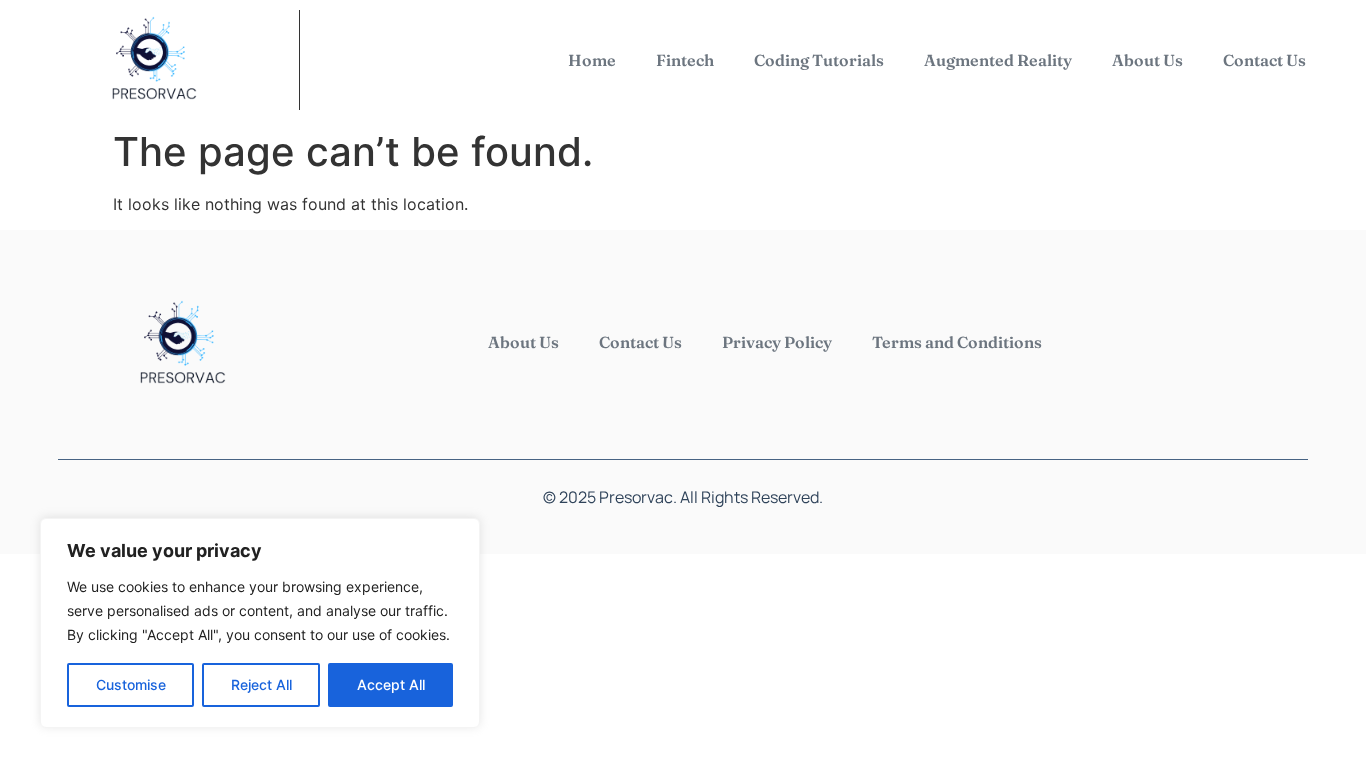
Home (592, 60)
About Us (1147, 60)
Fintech (685, 60)
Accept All (391, 684)
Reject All (261, 684)
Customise (131, 684)
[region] (260, 623)
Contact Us (1264, 60)
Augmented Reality (998, 60)
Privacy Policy (777, 342)
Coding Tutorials (819, 60)
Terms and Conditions (957, 342)
